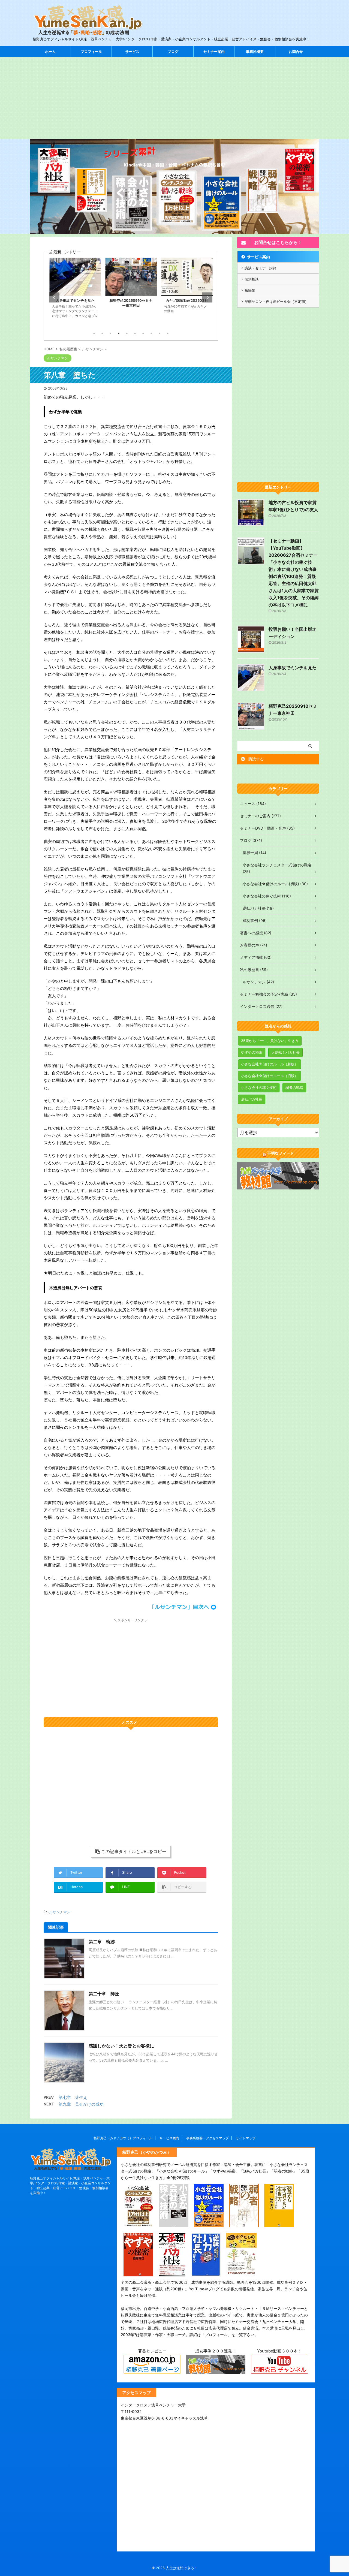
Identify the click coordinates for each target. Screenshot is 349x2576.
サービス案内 (258, 257)
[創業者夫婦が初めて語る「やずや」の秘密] (138, 2273)
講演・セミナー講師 (261, 268)
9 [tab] (160, 333)
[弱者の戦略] (244, 2224)
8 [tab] (151, 333)
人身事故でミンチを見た (293, 668)
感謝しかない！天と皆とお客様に (121, 2046)
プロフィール (91, 52)
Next (207, 298)
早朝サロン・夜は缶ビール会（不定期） (276, 302)
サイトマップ (246, 2138)
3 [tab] (110, 333)
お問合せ (296, 52)
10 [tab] (168, 333)
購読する (255, 759)
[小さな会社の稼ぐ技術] (174, 2224)
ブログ (173, 52)
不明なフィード (281, 1153)
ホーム (50, 52)
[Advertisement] (174, 98)
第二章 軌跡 (102, 1942)
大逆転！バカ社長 (285, 1052)
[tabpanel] (75, 293)
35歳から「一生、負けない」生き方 (270, 1041)
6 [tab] (135, 333)
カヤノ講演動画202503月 (131, 300)
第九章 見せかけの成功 (81, 2104)
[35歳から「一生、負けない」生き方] (279, 2224)
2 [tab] (102, 333)
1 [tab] (94, 333)
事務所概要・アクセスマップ (207, 2138)
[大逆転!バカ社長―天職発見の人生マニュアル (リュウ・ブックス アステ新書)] (172, 2273)
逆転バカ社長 (252, 1099)
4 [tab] (119, 333)
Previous (54, 298)
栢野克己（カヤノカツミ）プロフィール (123, 2138)
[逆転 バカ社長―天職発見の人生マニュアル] (206, 2273)
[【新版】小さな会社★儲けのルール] (209, 2224)
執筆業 (250, 290)
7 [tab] (143, 333)
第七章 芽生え (73, 2097)
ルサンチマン (60, 1912)
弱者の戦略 (294, 1087)
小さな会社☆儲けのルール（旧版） (270, 1076)
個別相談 (252, 279)
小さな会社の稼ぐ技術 (259, 1087)
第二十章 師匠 (104, 1994)
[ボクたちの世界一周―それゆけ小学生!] (241, 2273)
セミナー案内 (214, 52)
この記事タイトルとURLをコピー (134, 1851)
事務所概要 (255, 52)
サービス (132, 52)
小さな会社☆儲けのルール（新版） (270, 1064)
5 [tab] (127, 333)
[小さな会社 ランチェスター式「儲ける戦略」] (138, 2224)
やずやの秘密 (252, 1052)
